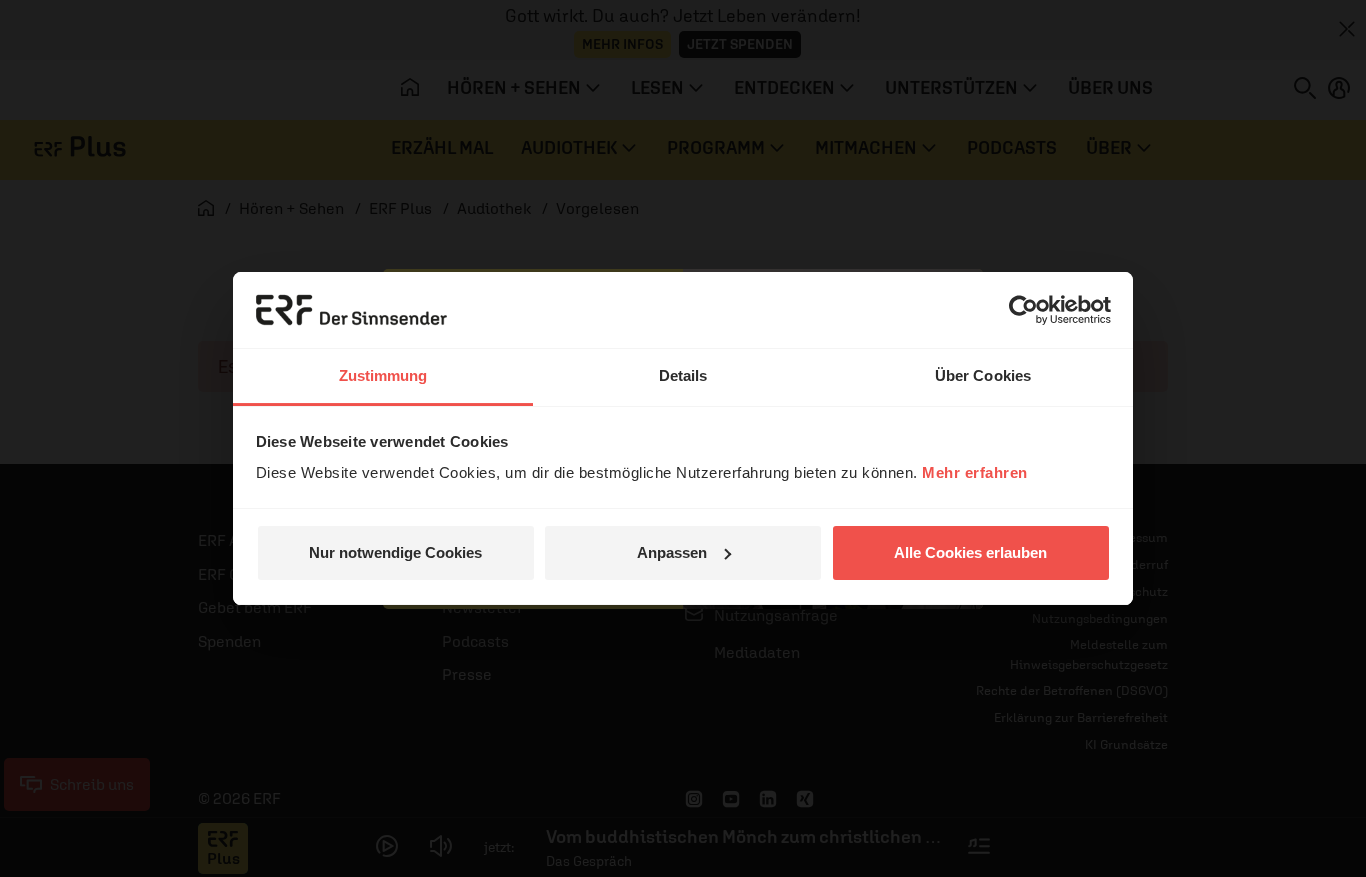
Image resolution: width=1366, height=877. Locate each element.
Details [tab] (683, 375)
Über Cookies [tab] (983, 375)
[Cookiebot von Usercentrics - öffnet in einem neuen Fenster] (1023, 310)
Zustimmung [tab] (383, 375)
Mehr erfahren (975, 472)
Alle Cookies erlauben (970, 552)
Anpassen (672, 552)
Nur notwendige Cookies (395, 552)
